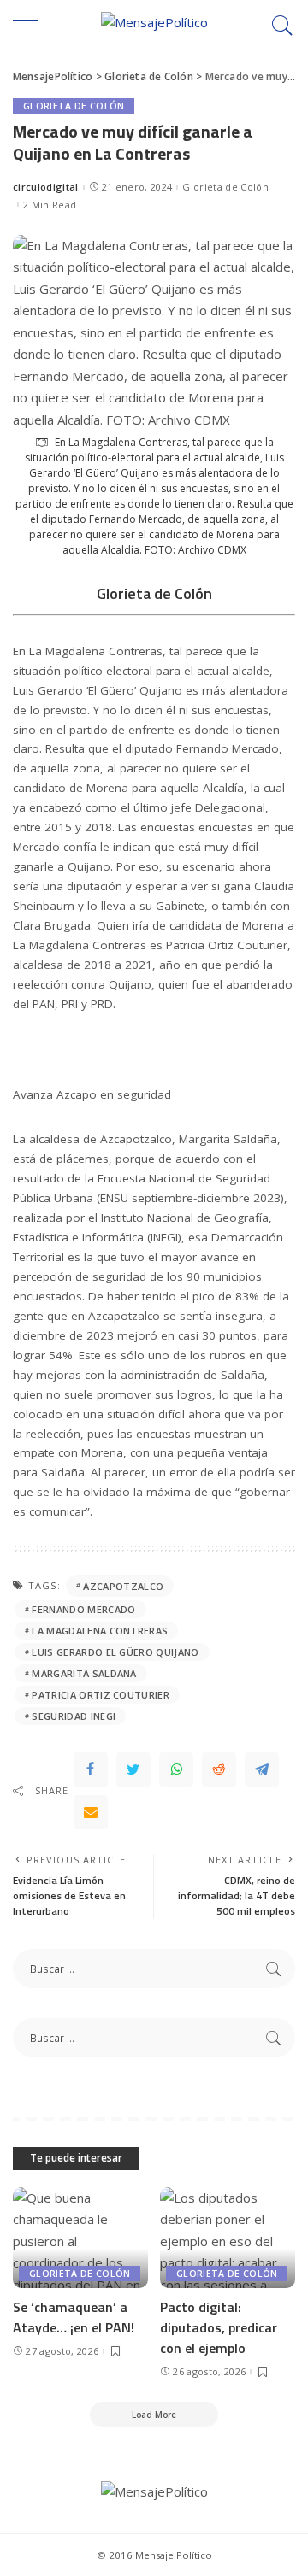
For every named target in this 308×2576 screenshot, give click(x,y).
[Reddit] (219, 1769)
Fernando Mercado (83, 1609)
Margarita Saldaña (84, 1673)
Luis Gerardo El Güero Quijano (115, 1652)
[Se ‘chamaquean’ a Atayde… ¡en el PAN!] (80, 2238)
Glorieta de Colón (74, 106)
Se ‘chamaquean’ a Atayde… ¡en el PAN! (74, 2317)
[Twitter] (133, 1769)
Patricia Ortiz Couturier (101, 1695)
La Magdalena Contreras (100, 1631)
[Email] (91, 1812)
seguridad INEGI (74, 1716)
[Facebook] (91, 1769)
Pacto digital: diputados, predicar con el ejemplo (219, 2327)
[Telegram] (262, 1769)
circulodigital (46, 187)
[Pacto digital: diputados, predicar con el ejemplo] (228, 2238)
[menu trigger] (34, 26)
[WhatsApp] (176, 1769)
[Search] (278, 26)
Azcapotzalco (123, 1586)
